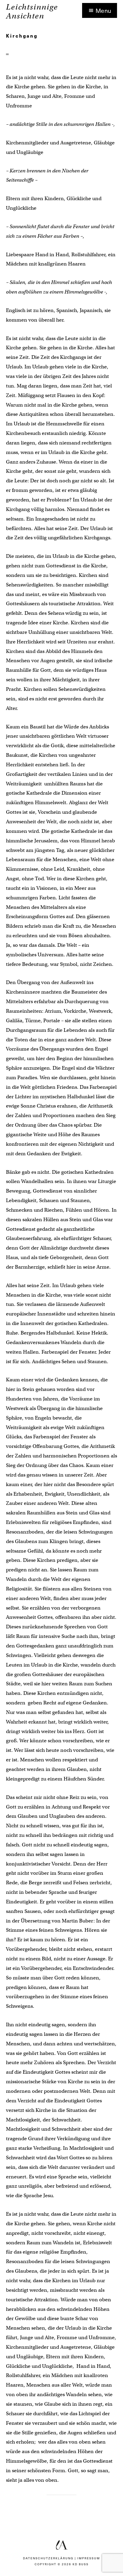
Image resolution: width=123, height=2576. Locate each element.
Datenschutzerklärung (48, 2558)
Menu (103, 10)
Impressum (89, 2558)
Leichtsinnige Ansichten (32, 11)
